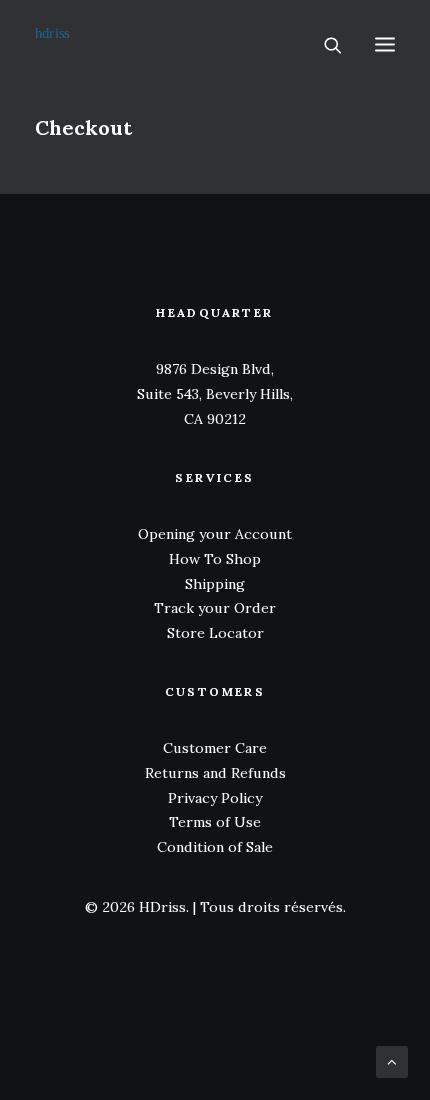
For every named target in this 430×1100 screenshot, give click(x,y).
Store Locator (215, 633)
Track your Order (215, 608)
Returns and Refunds (215, 773)
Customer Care (215, 748)
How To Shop (215, 559)
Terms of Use (215, 822)
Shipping (215, 584)
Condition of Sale (215, 847)
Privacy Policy (215, 798)
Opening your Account (215, 534)
